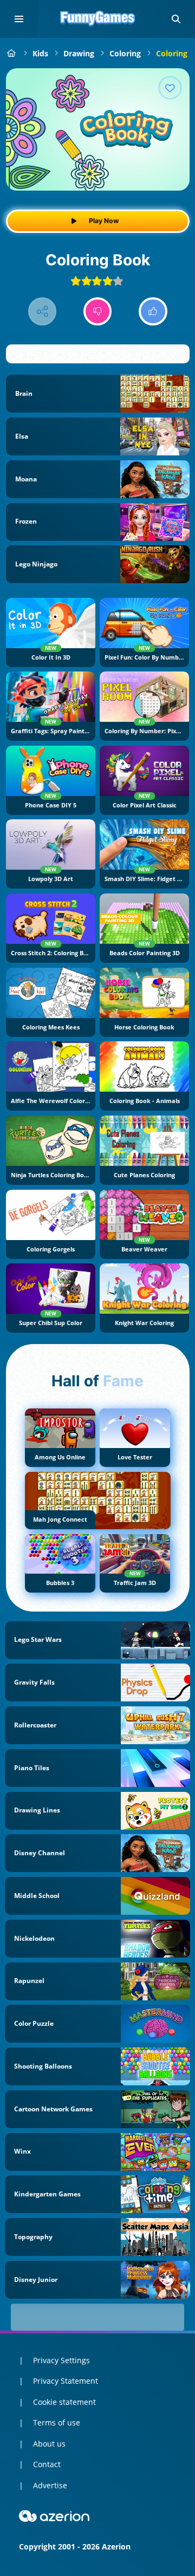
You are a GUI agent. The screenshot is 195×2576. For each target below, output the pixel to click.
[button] (176, 19)
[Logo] (97, 19)
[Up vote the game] (153, 312)
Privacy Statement (66, 2381)
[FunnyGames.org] (12, 53)
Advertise (50, 2485)
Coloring (125, 53)
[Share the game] (43, 312)
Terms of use (57, 2422)
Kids (40, 53)
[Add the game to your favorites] (170, 88)
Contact (47, 2464)
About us (49, 2444)
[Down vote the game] (98, 312)
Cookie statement (64, 2402)
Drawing (79, 53)
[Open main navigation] (19, 19)
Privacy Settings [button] (61, 2360)
